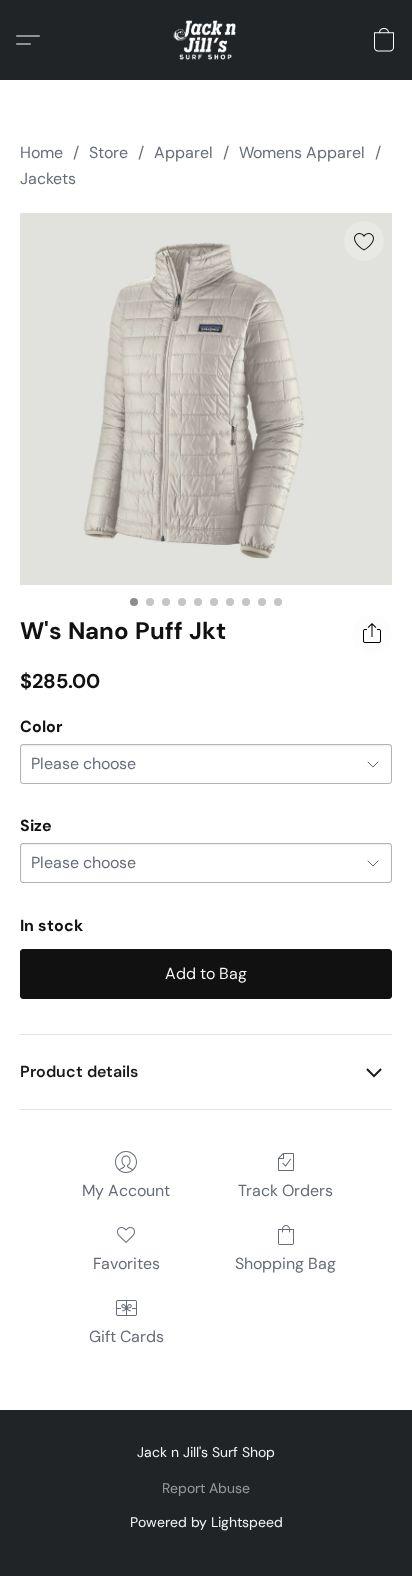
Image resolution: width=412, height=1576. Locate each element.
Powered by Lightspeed (206, 1522)
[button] (206, 40)
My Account (126, 1190)
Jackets (48, 178)
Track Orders (285, 1190)
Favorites (126, 1263)
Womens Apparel (302, 152)
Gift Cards (126, 1336)
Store (108, 152)
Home (41, 152)
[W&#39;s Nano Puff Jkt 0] (206, 399)
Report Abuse (206, 1488)
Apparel (183, 152)
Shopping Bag (285, 1263)
